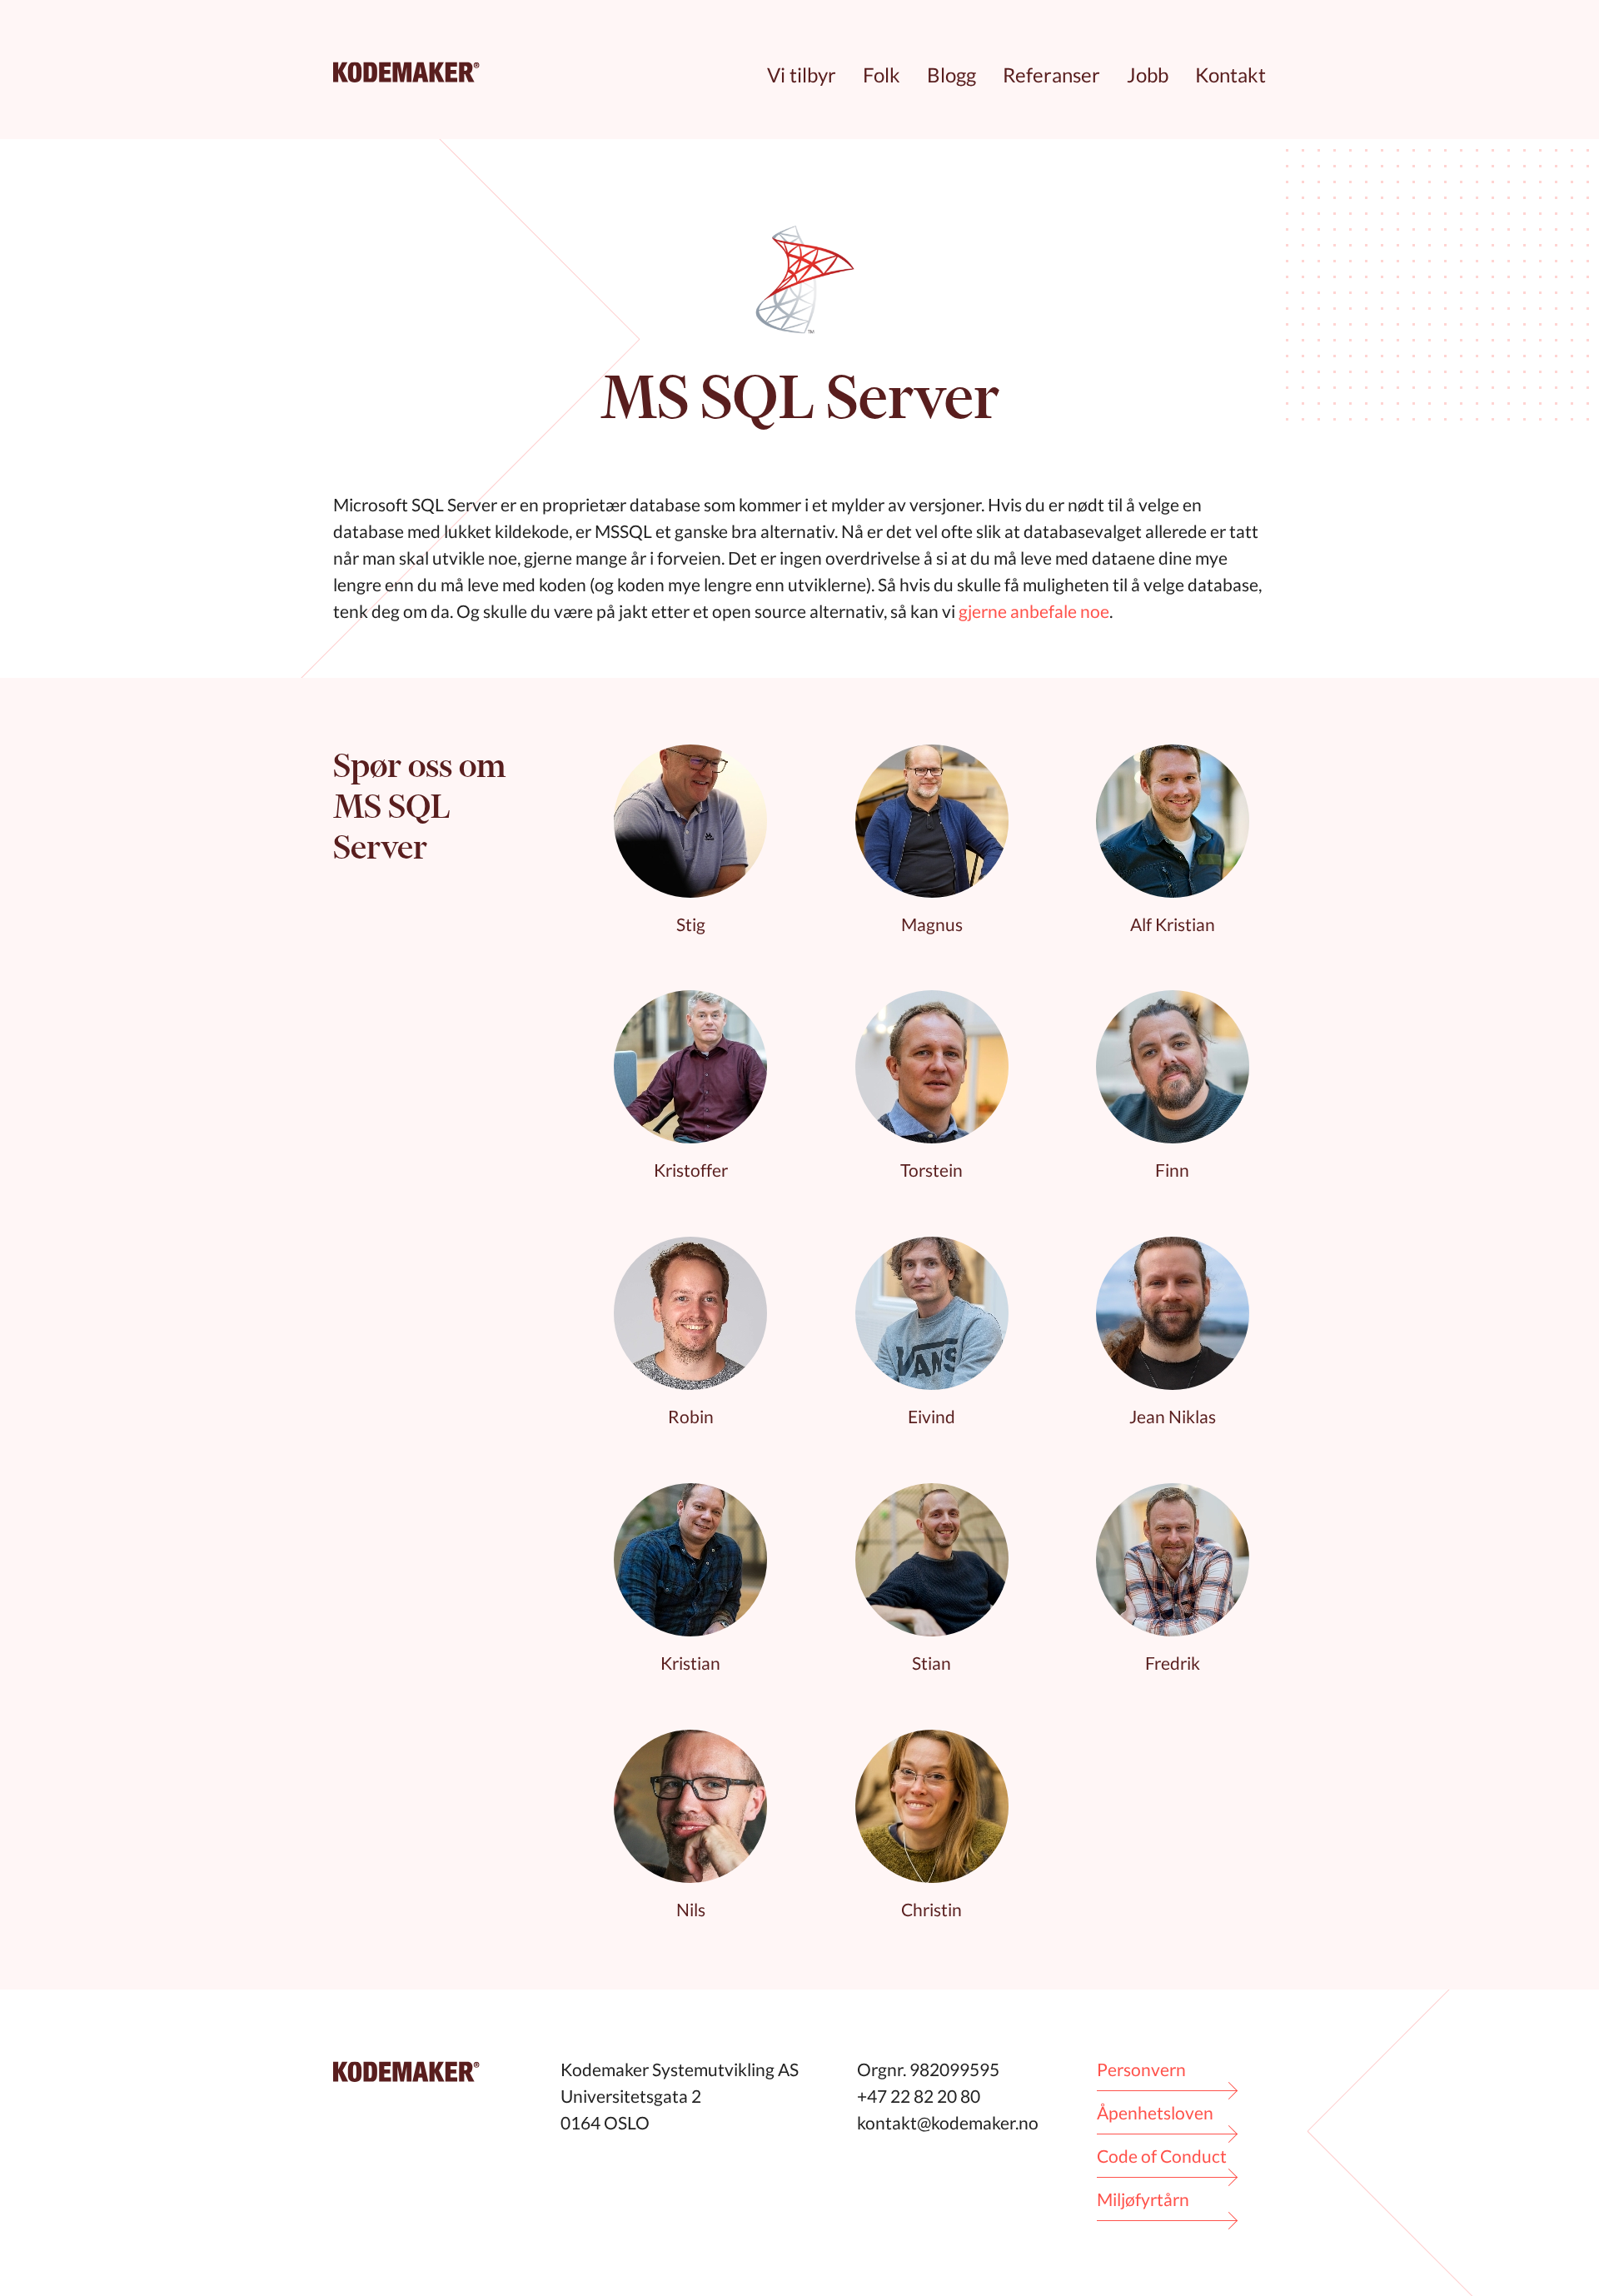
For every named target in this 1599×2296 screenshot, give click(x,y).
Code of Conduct (1162, 2156)
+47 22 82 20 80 (919, 2096)
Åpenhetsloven (1155, 2112)
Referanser (1051, 75)
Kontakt (1230, 75)
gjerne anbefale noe (1034, 611)
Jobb (1148, 75)
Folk (882, 75)
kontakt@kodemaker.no (948, 2122)
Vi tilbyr (802, 75)
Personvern (1141, 2069)
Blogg (951, 75)
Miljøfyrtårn (1143, 2199)
